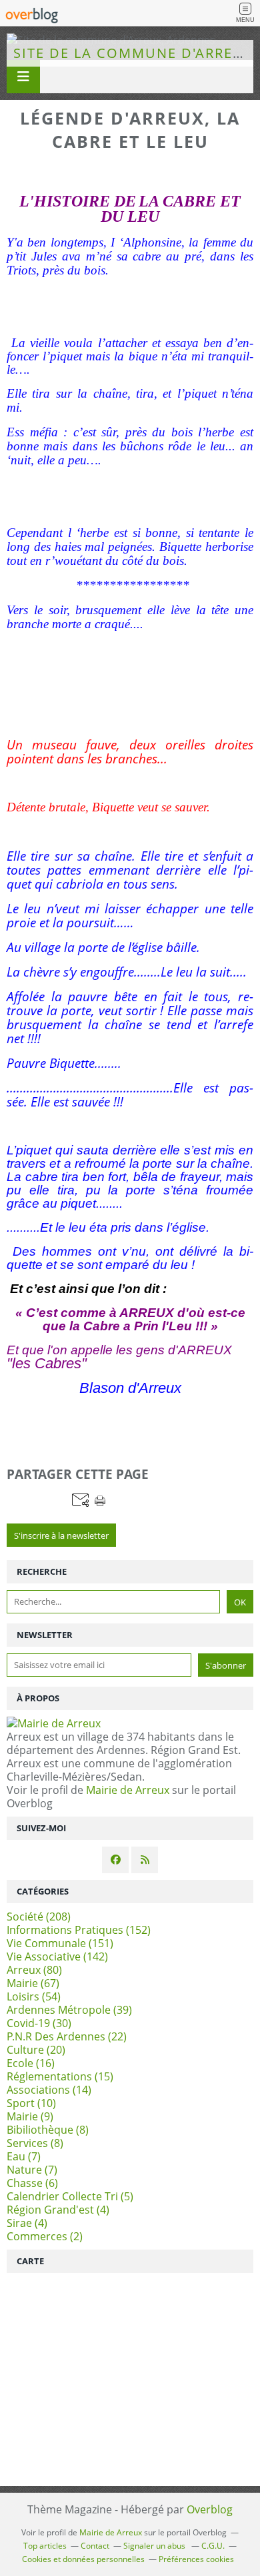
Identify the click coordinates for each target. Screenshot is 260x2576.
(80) (34, 1970)
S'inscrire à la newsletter (61, 1535)
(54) (34, 1996)
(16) (31, 2063)
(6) (32, 2183)
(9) (30, 2116)
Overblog (210, 2509)
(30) (39, 2023)
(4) (58, 2210)
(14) (49, 2090)
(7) (24, 2156)
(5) (70, 2196)
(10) (31, 2103)
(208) (39, 1917)
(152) (79, 1930)
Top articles (45, 2546)
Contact (95, 2546)
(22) (67, 2036)
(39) (69, 2010)
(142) (57, 1956)
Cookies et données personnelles (83, 2559)
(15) (60, 2076)
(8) (48, 2130)
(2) (45, 2236)
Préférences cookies (196, 2559)
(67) (33, 1983)
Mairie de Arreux (128, 1790)
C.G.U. (213, 2546)
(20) (36, 2050)
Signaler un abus (155, 2546)
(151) (60, 1943)
